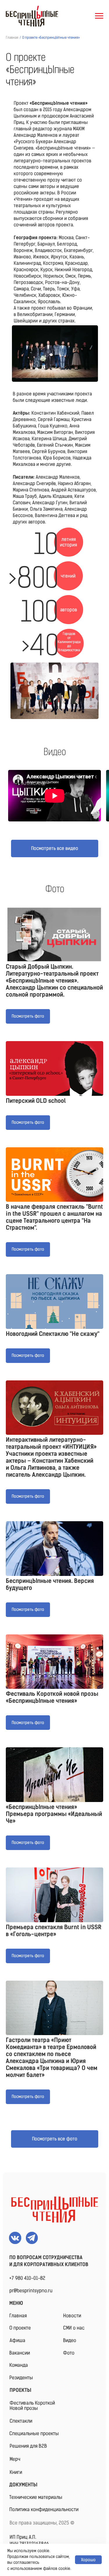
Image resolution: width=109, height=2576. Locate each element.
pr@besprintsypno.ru (31, 2291)
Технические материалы (36, 2497)
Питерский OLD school (36, 1101)
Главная (12, 38)
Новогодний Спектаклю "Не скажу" (53, 1334)
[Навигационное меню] (99, 16)
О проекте (20, 2328)
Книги (16, 2472)
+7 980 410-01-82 (27, 2278)
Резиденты (21, 2378)
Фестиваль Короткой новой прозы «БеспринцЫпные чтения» (52, 1697)
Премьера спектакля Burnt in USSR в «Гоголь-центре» (54, 1931)
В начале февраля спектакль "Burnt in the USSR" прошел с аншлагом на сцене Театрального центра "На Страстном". (54, 1217)
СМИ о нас (74, 2328)
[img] (55, 2210)
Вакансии (20, 2353)
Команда (19, 2365)
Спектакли (21, 2421)
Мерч (15, 2459)
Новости (72, 2316)
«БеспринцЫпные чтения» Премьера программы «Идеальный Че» (54, 1814)
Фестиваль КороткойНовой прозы (32, 2406)
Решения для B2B (28, 2446)
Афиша (17, 2340)
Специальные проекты (34, 2433)
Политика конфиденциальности (44, 2509)
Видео (70, 2340)
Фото (69, 2353)
